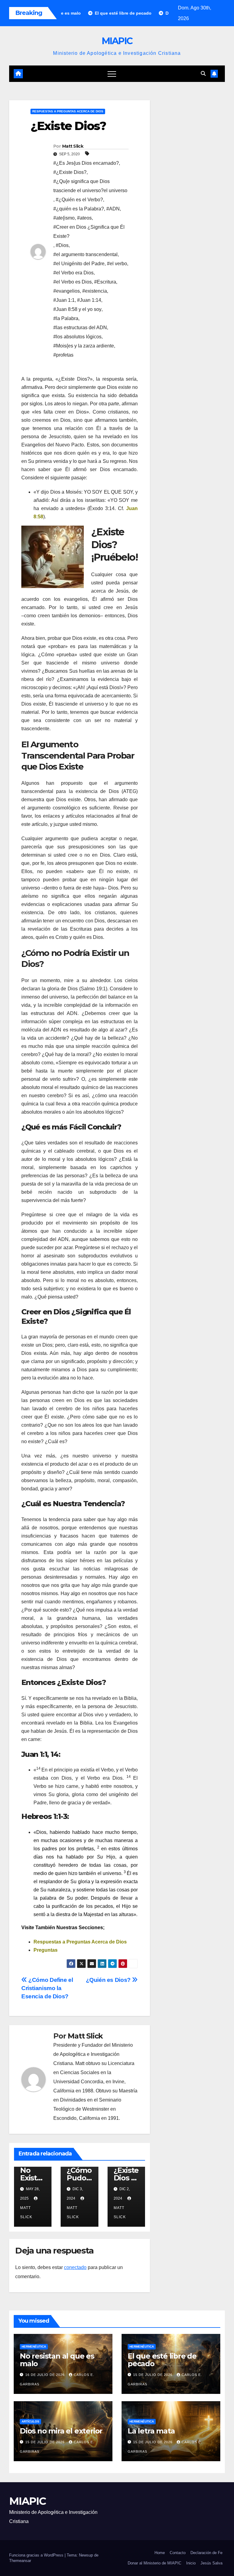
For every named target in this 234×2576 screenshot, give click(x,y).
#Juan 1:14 (89, 300)
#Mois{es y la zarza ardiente (84, 346)
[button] (203, 74)
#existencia (95, 291)
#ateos (84, 218)
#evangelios (67, 291)
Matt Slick (73, 146)
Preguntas (46, 1950)
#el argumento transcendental (85, 254)
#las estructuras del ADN (80, 328)
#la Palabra (66, 318)
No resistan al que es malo (57, 2360)
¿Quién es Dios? (109, 1980)
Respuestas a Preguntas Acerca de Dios (68, 111)
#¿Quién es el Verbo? (79, 200)
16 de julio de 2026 (46, 2375)
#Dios (62, 245)
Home (160, 2553)
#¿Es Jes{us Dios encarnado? (86, 163)
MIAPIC (117, 41)
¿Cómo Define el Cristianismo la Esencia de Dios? (47, 1988)
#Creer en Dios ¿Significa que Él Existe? (89, 232)
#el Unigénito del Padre (79, 264)
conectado (75, 2267)
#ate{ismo (64, 218)
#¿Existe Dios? (70, 172)
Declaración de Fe (206, 2553)
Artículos (30, 2421)
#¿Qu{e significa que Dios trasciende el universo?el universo (90, 186)
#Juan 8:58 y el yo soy (77, 309)
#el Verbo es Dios (73, 282)
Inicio (191, 2563)
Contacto (178, 2553)
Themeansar (20, 2561)
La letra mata (151, 2431)
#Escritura (105, 282)
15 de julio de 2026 (153, 2375)
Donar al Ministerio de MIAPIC (154, 2563)
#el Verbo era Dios (73, 273)
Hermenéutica (34, 2347)
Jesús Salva (211, 2563)
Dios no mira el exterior (61, 2431)
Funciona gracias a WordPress (37, 2555)
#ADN (113, 209)
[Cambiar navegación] (112, 74)
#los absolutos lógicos (77, 337)
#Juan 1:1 (64, 300)
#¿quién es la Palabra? (79, 209)
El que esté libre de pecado (162, 2360)
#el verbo (117, 264)
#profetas (63, 355)
